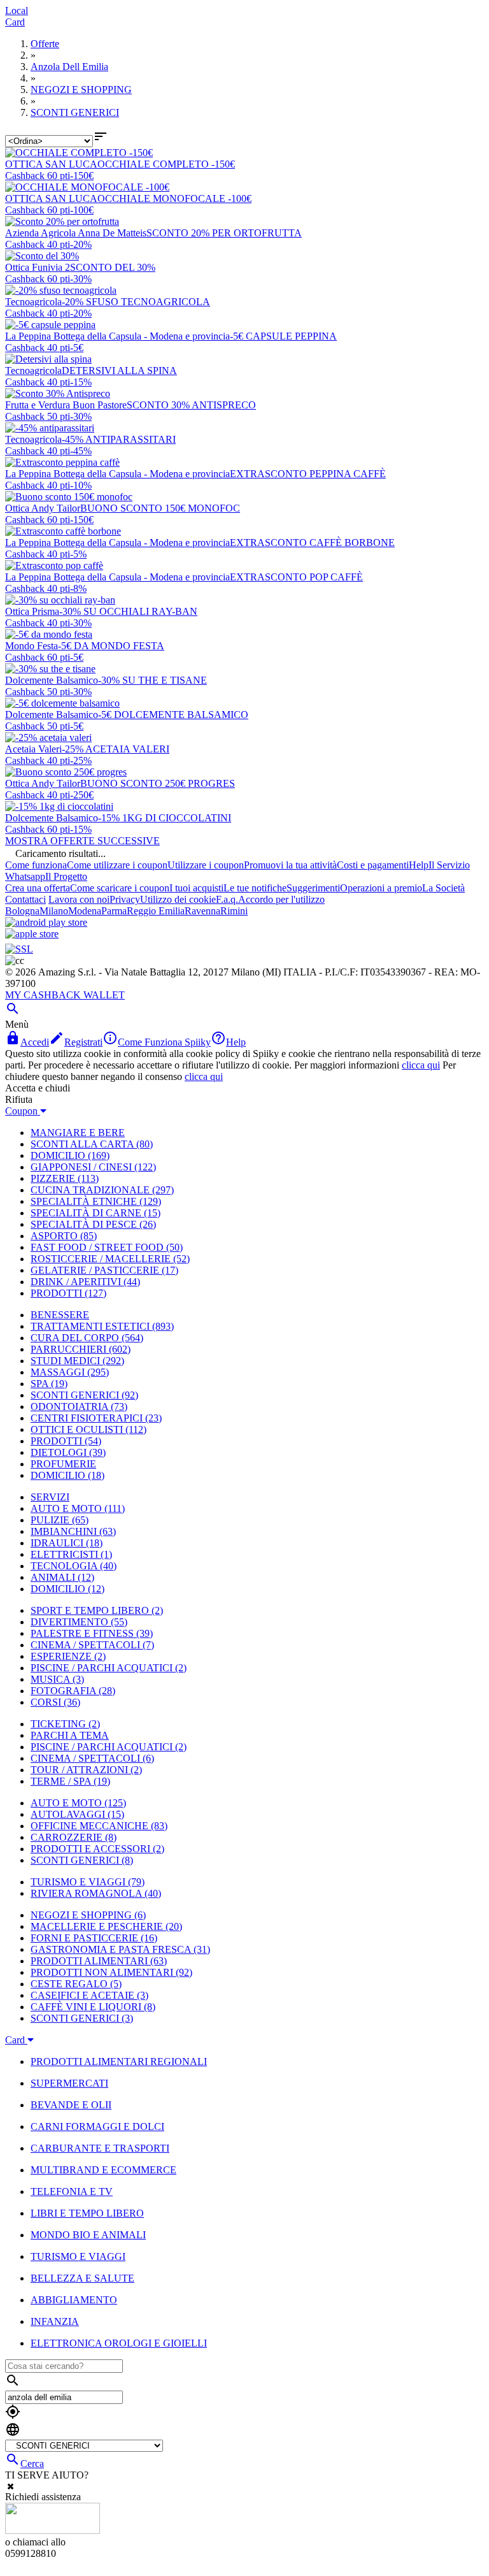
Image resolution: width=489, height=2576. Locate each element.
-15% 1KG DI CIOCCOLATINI (165, 818)
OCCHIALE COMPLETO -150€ (166, 164)
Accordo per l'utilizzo (281, 899)
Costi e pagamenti (373, 865)
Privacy (125, 899)
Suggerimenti (313, 888)
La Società (443, 888)
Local (17, 11)
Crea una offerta (38, 888)
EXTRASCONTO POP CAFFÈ (296, 577)
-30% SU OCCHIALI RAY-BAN (128, 611)
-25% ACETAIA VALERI (116, 749)
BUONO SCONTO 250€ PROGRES (158, 783)
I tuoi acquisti (196, 888)
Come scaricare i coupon (120, 888)
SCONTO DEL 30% (113, 267)
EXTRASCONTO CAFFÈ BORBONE (312, 543)
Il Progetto (66, 876)
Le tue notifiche (255, 888)
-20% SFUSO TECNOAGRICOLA (136, 302)
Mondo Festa (32, 646)
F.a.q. (227, 899)
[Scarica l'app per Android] (46, 922)
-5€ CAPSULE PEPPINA (283, 336)
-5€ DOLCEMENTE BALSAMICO (173, 715)
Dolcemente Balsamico (52, 680)
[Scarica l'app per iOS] (32, 934)
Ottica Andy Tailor (43, 508)
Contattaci (25, 899)
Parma (114, 911)
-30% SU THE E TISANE (152, 680)
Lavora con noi (79, 899)
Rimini (234, 911)
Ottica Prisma (32, 611)
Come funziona (36, 865)
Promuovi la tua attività (290, 865)
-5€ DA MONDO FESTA (111, 646)
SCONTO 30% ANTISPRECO (191, 405)
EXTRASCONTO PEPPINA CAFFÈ (308, 474)
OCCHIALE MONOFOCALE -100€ (174, 198)
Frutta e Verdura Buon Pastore (66, 405)
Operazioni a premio (381, 888)
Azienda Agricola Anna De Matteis (76, 233)
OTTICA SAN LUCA (51, 164)
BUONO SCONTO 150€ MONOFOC (160, 508)
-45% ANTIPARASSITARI (119, 439)
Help (419, 865)
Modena (85, 911)
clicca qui (421, 1065)
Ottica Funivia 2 (38, 267)
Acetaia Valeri (33, 749)
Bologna (22, 911)
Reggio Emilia (156, 911)
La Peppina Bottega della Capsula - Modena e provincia (117, 336)
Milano (54, 911)
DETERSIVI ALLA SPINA (119, 371)
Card (15, 22)
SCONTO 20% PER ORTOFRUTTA (224, 233)
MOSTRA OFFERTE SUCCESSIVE (82, 841)
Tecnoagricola (33, 302)
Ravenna (202, 911)
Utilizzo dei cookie (178, 899)
